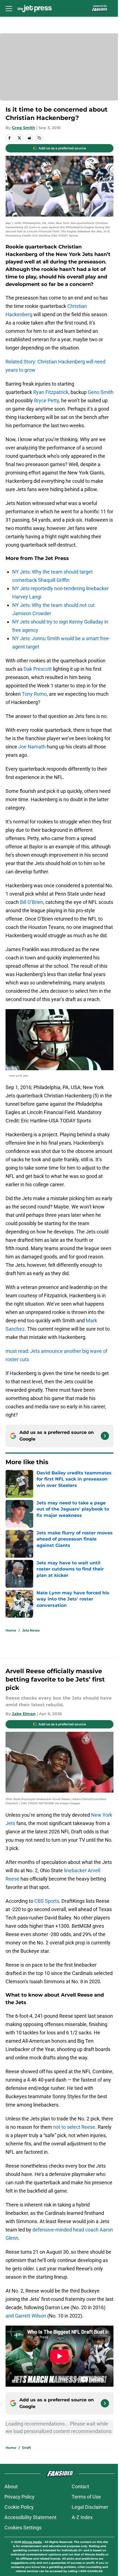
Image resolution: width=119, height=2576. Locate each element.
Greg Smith (24, 128)
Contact (80, 2486)
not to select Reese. (75, 2127)
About (11, 2486)
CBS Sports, (47, 1901)
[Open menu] (9, 8)
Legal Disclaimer (90, 2507)
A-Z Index (82, 2517)
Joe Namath (32, 747)
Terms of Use (86, 2497)
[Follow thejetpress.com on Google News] (105, 1436)
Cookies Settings (23, 2528)
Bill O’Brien (32, 902)
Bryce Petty (46, 400)
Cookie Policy (19, 2507)
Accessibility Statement (30, 2517)
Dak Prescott (38, 669)
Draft (27, 2448)
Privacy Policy (20, 2497)
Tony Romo (34, 694)
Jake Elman (24, 1714)
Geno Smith (101, 392)
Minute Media (32, 2542)
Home (11, 1630)
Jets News (31, 1630)
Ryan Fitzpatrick (51, 392)
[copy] (39, 138)
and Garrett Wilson (26, 2316)
